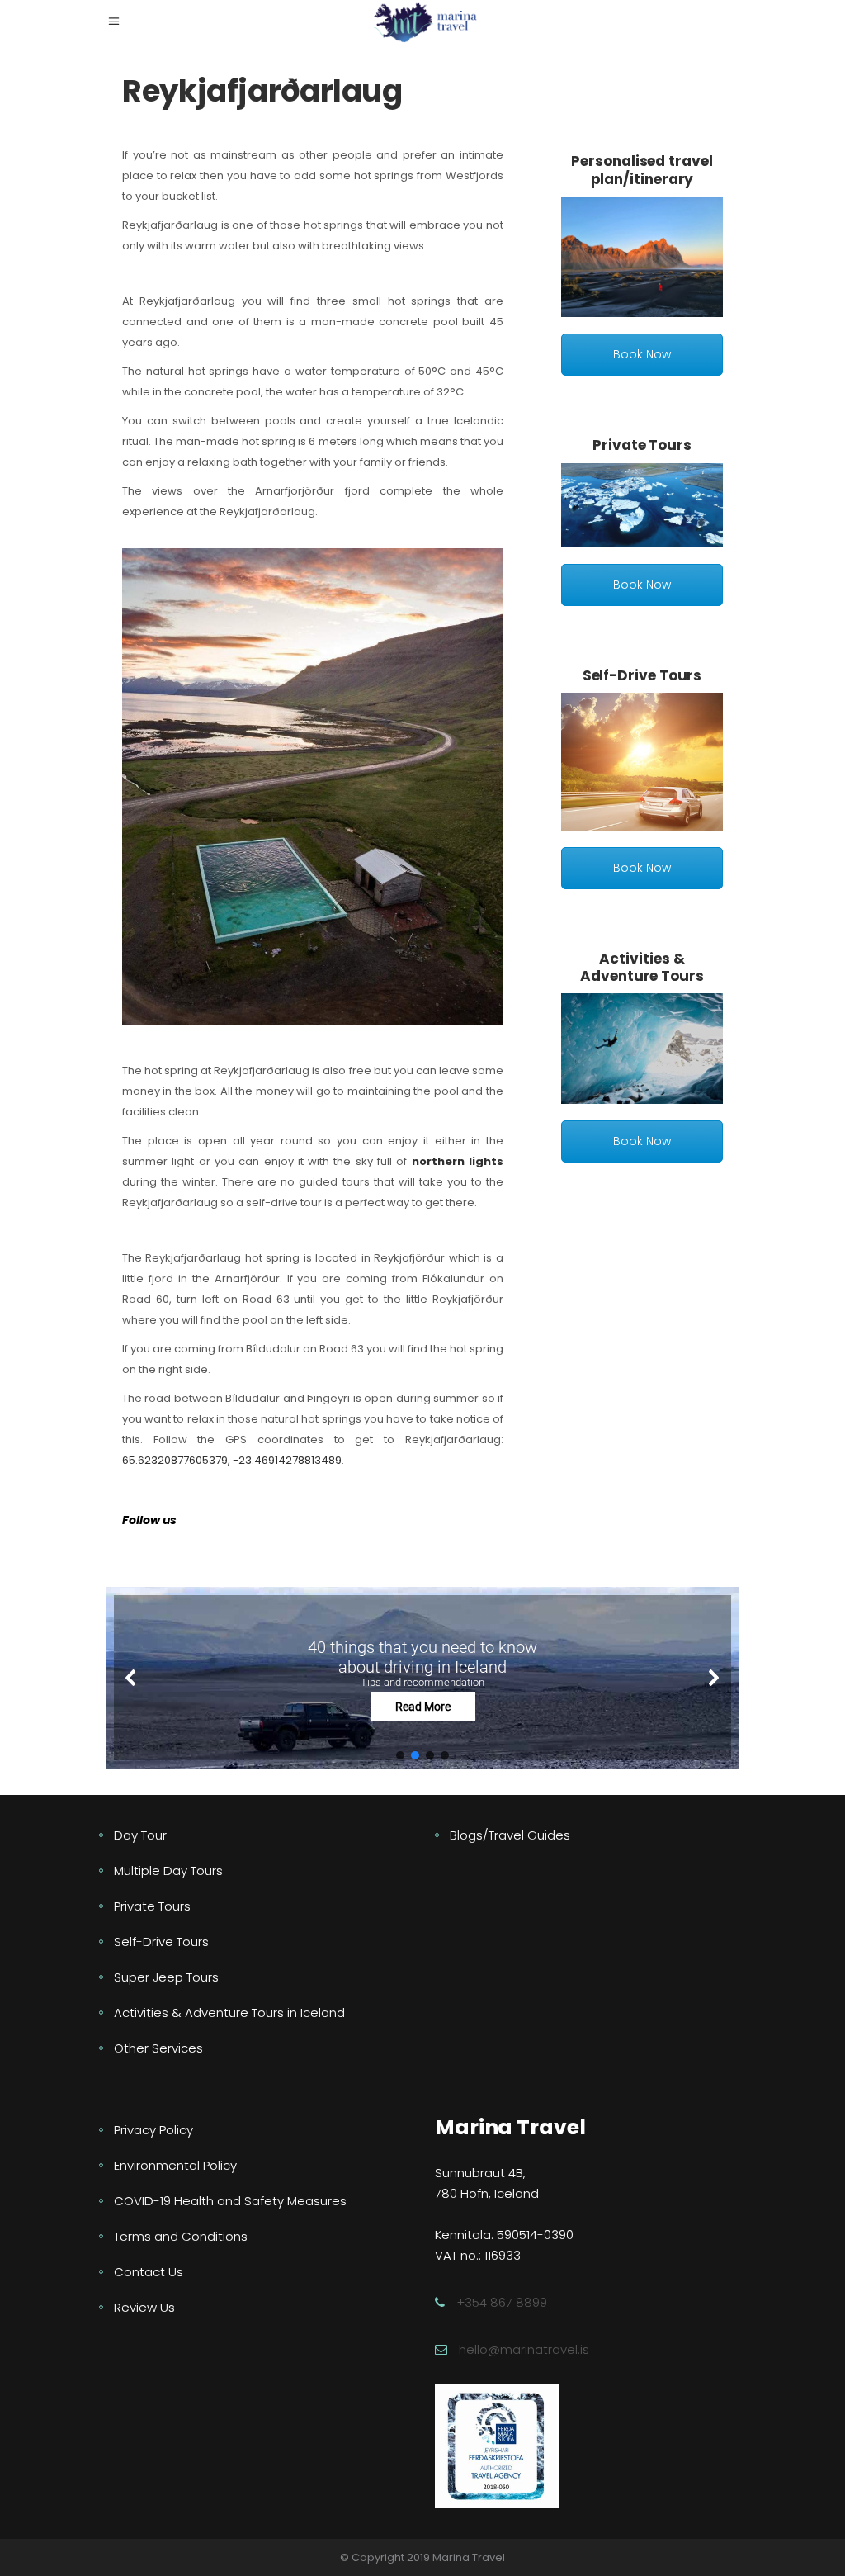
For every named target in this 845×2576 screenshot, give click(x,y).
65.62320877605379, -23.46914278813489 (232, 1460)
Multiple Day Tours (168, 1870)
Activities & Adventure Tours (642, 967)
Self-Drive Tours (161, 1941)
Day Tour (140, 1835)
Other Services (158, 2048)
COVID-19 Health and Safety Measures (230, 2201)
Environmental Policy (175, 2165)
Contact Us (149, 2272)
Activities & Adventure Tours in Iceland (229, 2012)
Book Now (642, 354)
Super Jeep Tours (166, 1977)
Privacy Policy (153, 2130)
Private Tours (152, 1906)
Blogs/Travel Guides (510, 1835)
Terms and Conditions (181, 2236)
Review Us (144, 2307)
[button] (422, 1677)
